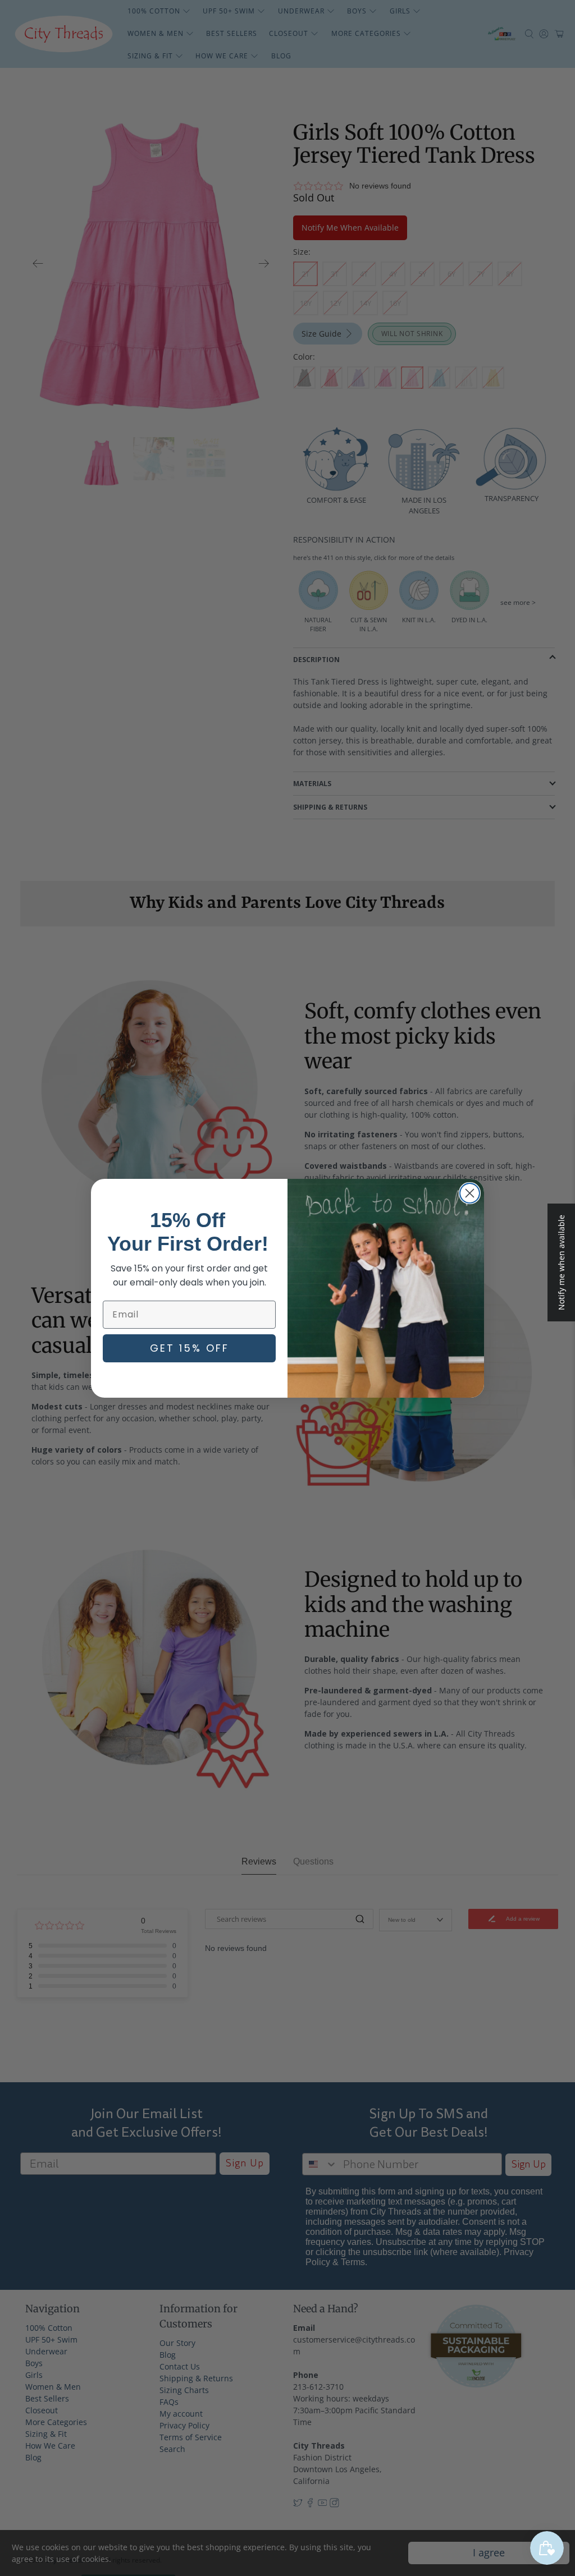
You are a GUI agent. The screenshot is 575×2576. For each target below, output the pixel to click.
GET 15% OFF (190, 1348)
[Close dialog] (470, 1193)
